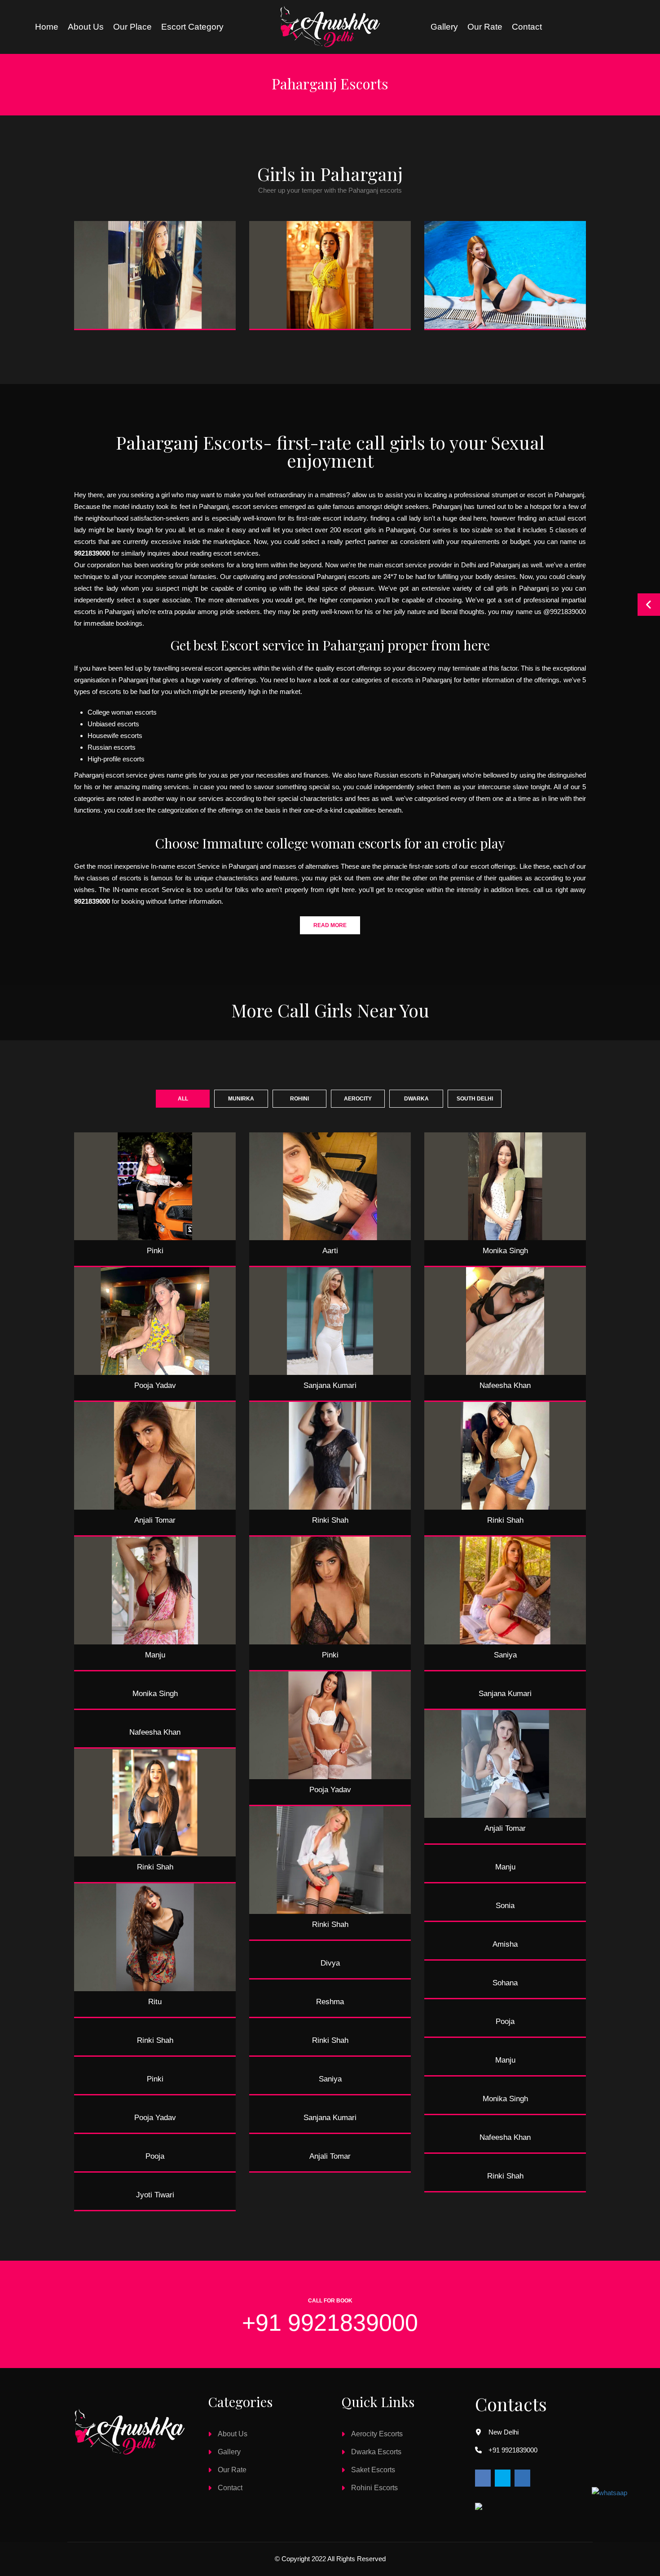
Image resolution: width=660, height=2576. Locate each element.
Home (47, 27)
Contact (527, 27)
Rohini (299, 1099)
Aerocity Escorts (377, 2434)
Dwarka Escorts (376, 2452)
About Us (233, 2434)
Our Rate (485, 27)
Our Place (132, 27)
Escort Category (192, 27)
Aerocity (358, 1099)
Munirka (241, 1099)
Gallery (444, 27)
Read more (330, 925)
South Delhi (475, 1099)
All (183, 1099)
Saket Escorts (373, 2470)
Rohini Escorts (374, 2488)
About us (86, 27)
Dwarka (416, 1099)
